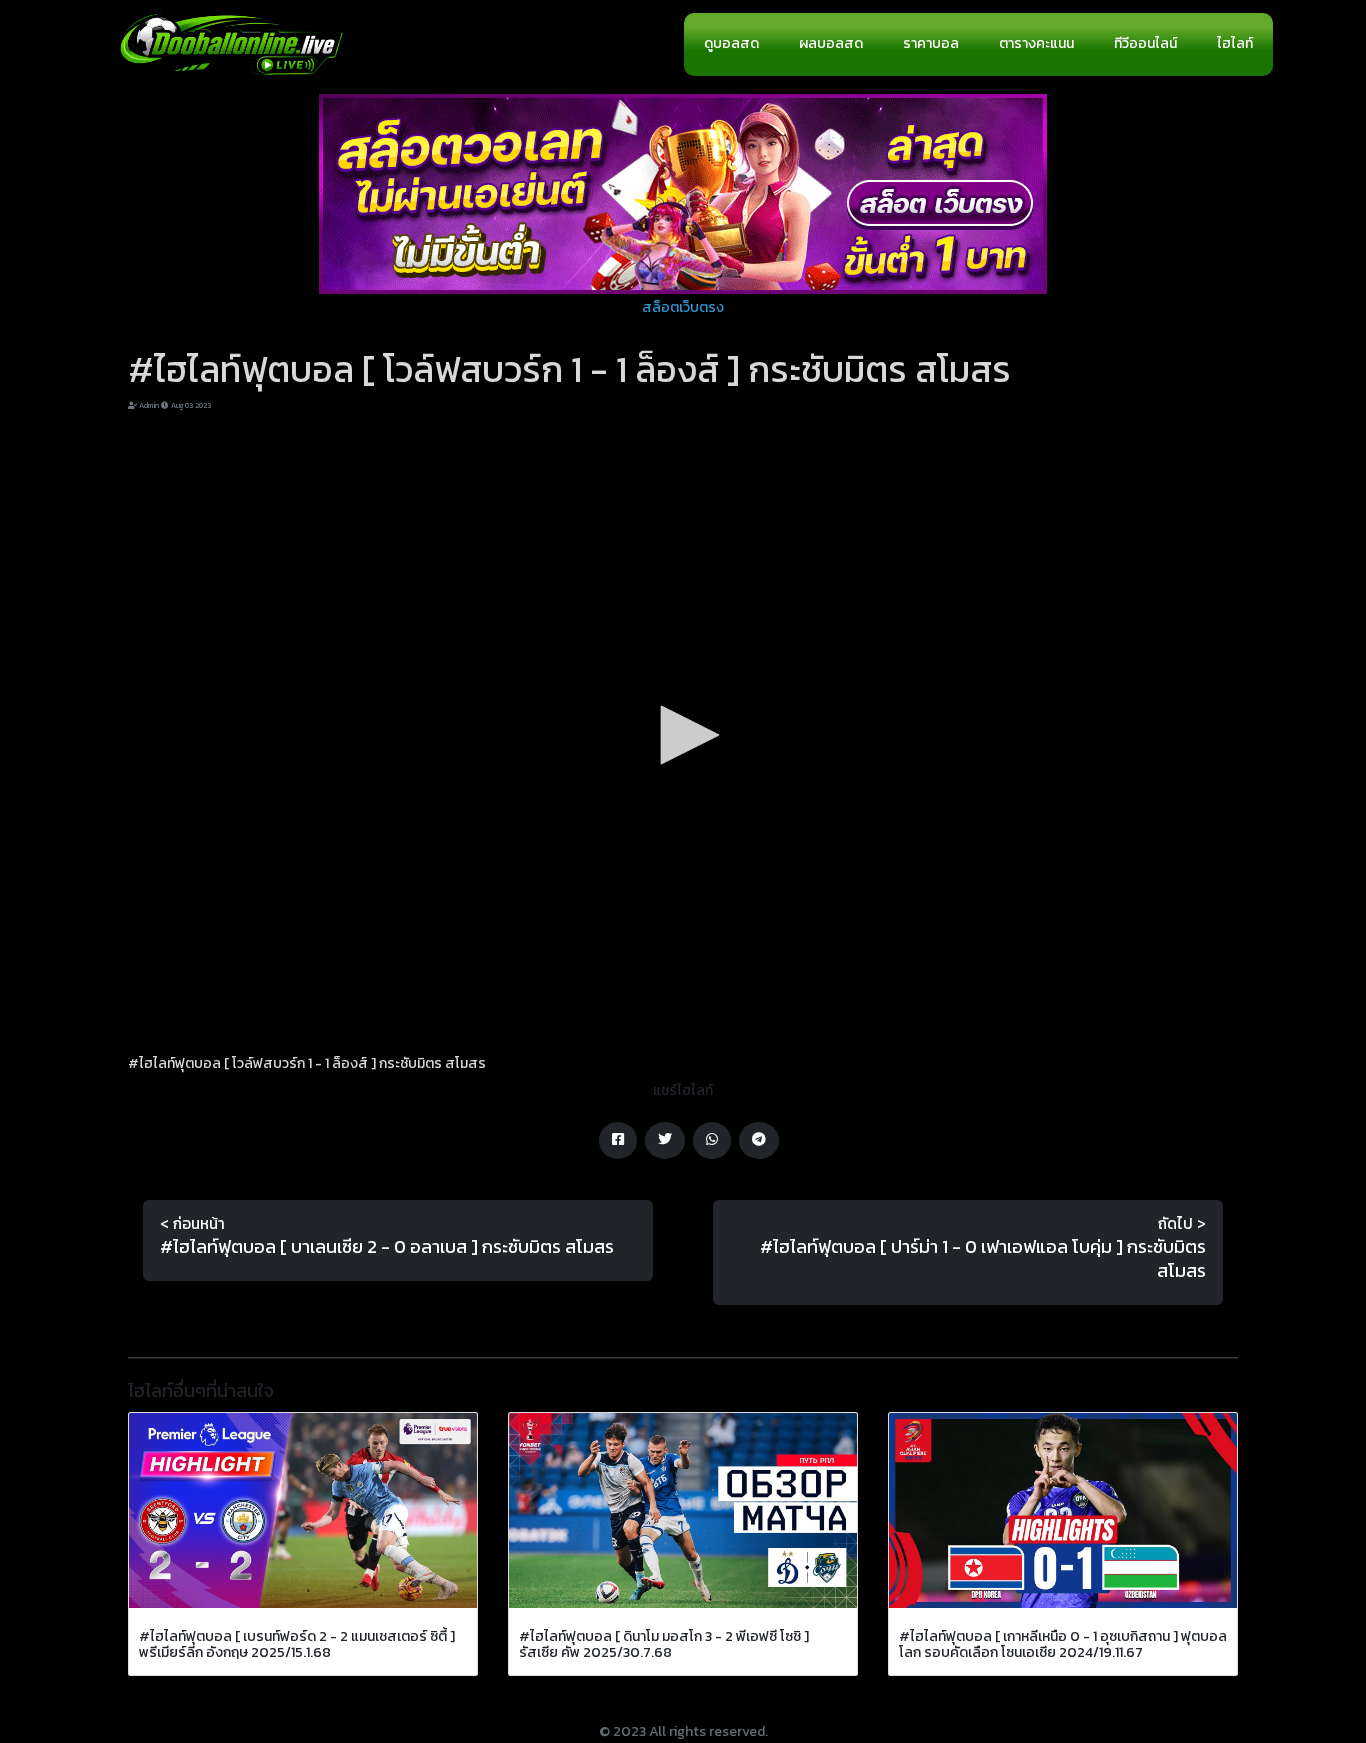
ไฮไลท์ (1235, 43)
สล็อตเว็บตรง (683, 307)
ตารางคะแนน (1036, 43)
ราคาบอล (931, 43)
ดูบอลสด (731, 43)
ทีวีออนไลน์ (1145, 43)
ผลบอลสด (831, 43)
